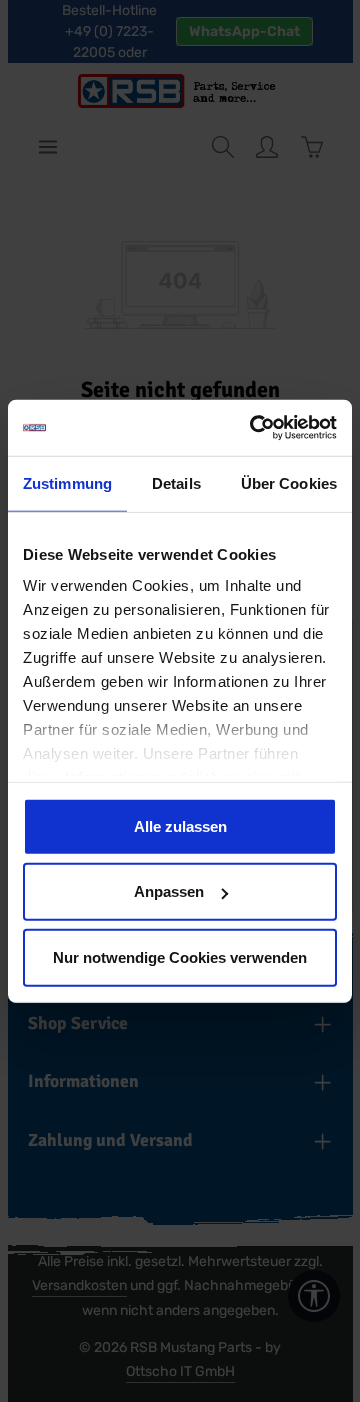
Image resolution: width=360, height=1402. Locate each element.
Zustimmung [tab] (67, 482)
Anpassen (169, 891)
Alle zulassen (180, 825)
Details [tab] (176, 482)
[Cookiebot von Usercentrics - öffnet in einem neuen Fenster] (254, 428)
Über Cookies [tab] (289, 482)
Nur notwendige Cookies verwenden (180, 956)
